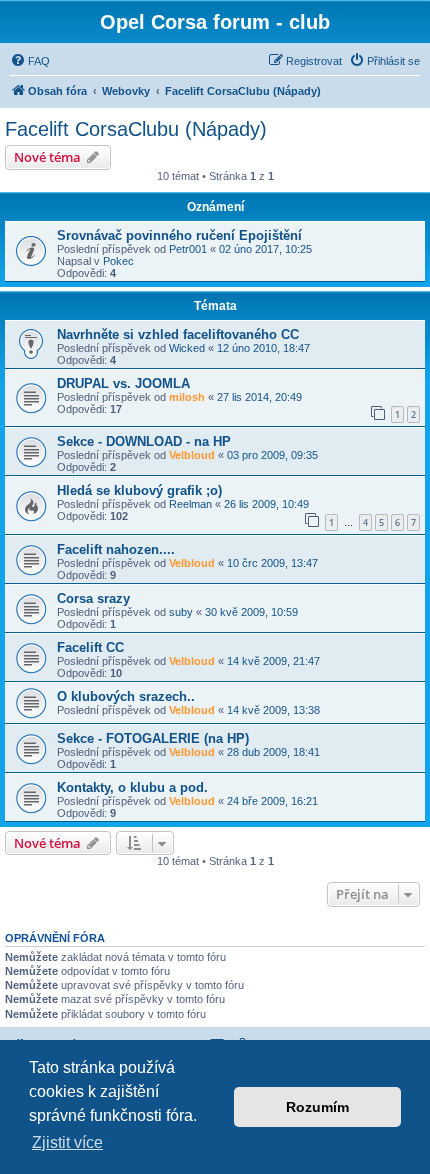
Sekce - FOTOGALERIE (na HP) (153, 738)
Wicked (187, 348)
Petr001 (188, 249)
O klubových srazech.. (126, 696)
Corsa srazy (93, 598)
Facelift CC (90, 647)
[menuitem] (30, 61)
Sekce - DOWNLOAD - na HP (144, 441)
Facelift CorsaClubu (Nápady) (136, 129)
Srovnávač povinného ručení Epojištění (179, 235)
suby (181, 612)
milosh (187, 397)
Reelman (190, 504)
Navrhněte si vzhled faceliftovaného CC (178, 334)
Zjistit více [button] (67, 1142)
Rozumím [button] (317, 1107)
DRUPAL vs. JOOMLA (123, 383)
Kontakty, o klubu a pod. (132, 787)
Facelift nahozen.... (116, 549)
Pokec (118, 261)
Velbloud (192, 455)
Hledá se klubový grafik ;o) (139, 490)
